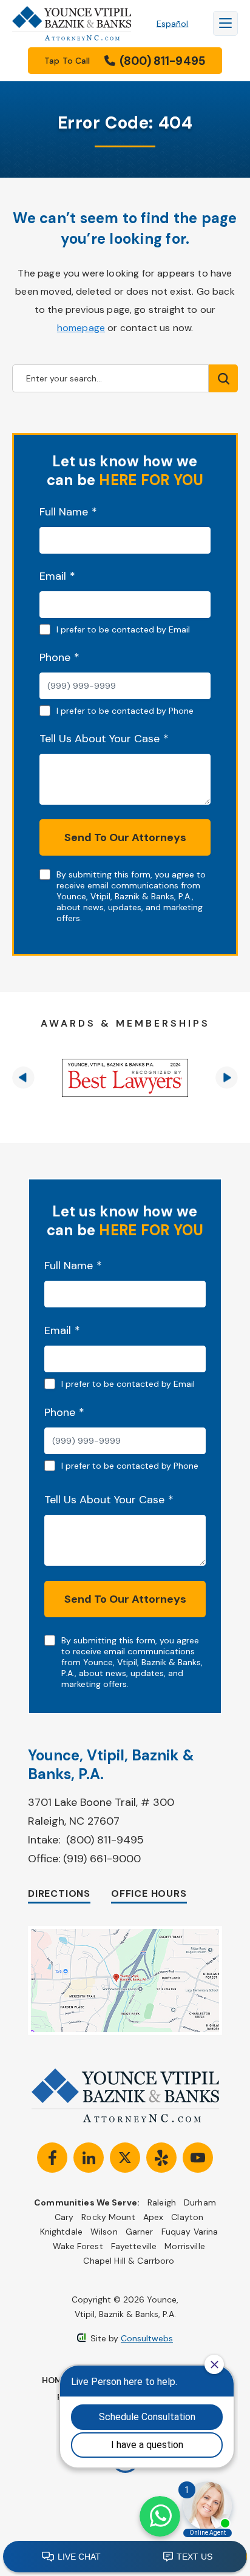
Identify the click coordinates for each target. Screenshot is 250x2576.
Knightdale (61, 2232)
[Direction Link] (125, 1932)
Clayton (187, 2217)
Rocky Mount (108, 2217)
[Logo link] (72, 23)
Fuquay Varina (190, 2232)
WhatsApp (160, 2516)
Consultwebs (147, 2338)
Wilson (104, 2232)
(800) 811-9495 (105, 1840)
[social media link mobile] (52, 2158)
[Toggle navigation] (225, 23)
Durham (200, 2202)
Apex (154, 2217)
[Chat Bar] (125, 2557)
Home (55, 2380)
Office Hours (149, 1893)
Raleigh (162, 2202)
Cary (64, 2217)
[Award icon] (125, 1078)
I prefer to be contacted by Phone (125, 711)
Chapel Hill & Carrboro (129, 2261)
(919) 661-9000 (102, 1859)
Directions (59, 1893)
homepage (81, 328)
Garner (140, 2232)
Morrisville (185, 2246)
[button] (23, 1078)
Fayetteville (134, 2246)
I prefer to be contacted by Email (123, 629)
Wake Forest (78, 2246)
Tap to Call (125, 61)
